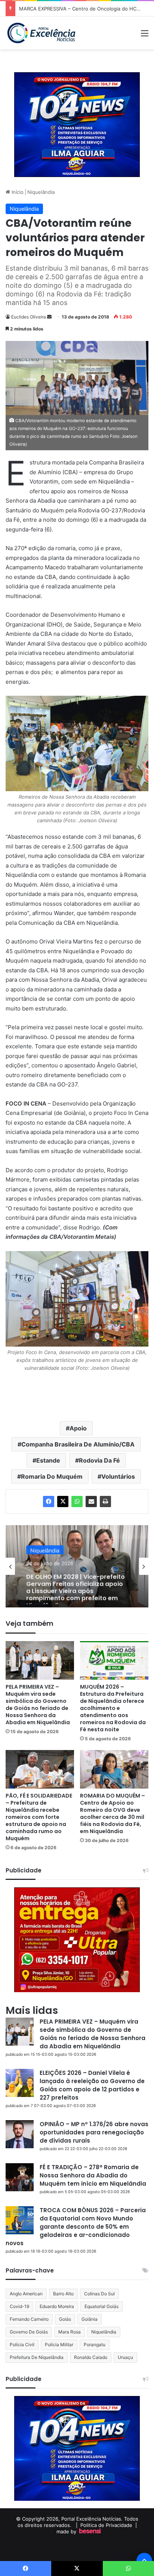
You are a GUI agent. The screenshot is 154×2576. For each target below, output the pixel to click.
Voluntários (118, 1476)
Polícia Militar (59, 2345)
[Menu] (145, 36)
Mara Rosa (70, 2332)
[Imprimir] (105, 1502)
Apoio (78, 1428)
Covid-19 (19, 2306)
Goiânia (90, 2319)
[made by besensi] (90, 2531)
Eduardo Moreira (57, 2306)
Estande (48, 1460)
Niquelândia (41, 192)
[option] (77, 1566)
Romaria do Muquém (52, 1476)
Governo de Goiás (29, 2332)
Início (17, 192)
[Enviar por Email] (91, 1502)
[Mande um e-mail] (49, 317)
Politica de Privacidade (106, 2525)
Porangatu (95, 2345)
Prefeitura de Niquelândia (37, 2357)
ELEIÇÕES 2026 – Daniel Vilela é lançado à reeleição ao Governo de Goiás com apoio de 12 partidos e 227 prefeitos (92, 2085)
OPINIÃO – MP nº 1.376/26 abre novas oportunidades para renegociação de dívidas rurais (94, 2132)
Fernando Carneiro (29, 2319)
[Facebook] (49, 1502)
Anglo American (26, 2294)
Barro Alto (63, 2294)
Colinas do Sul (99, 2294)
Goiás (65, 2319)
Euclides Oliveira (29, 317)
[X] (63, 1502)
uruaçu (125, 2357)
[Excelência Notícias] (41, 33)
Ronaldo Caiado (91, 2357)
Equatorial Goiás (101, 2306)
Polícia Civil (22, 2345)
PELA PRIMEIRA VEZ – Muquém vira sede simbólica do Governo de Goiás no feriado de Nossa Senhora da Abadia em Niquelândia (38, 1705)
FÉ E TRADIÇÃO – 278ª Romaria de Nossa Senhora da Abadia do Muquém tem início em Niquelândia (93, 2175)
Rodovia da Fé (99, 1460)
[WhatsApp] (77, 1502)
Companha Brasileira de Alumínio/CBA (78, 1444)
